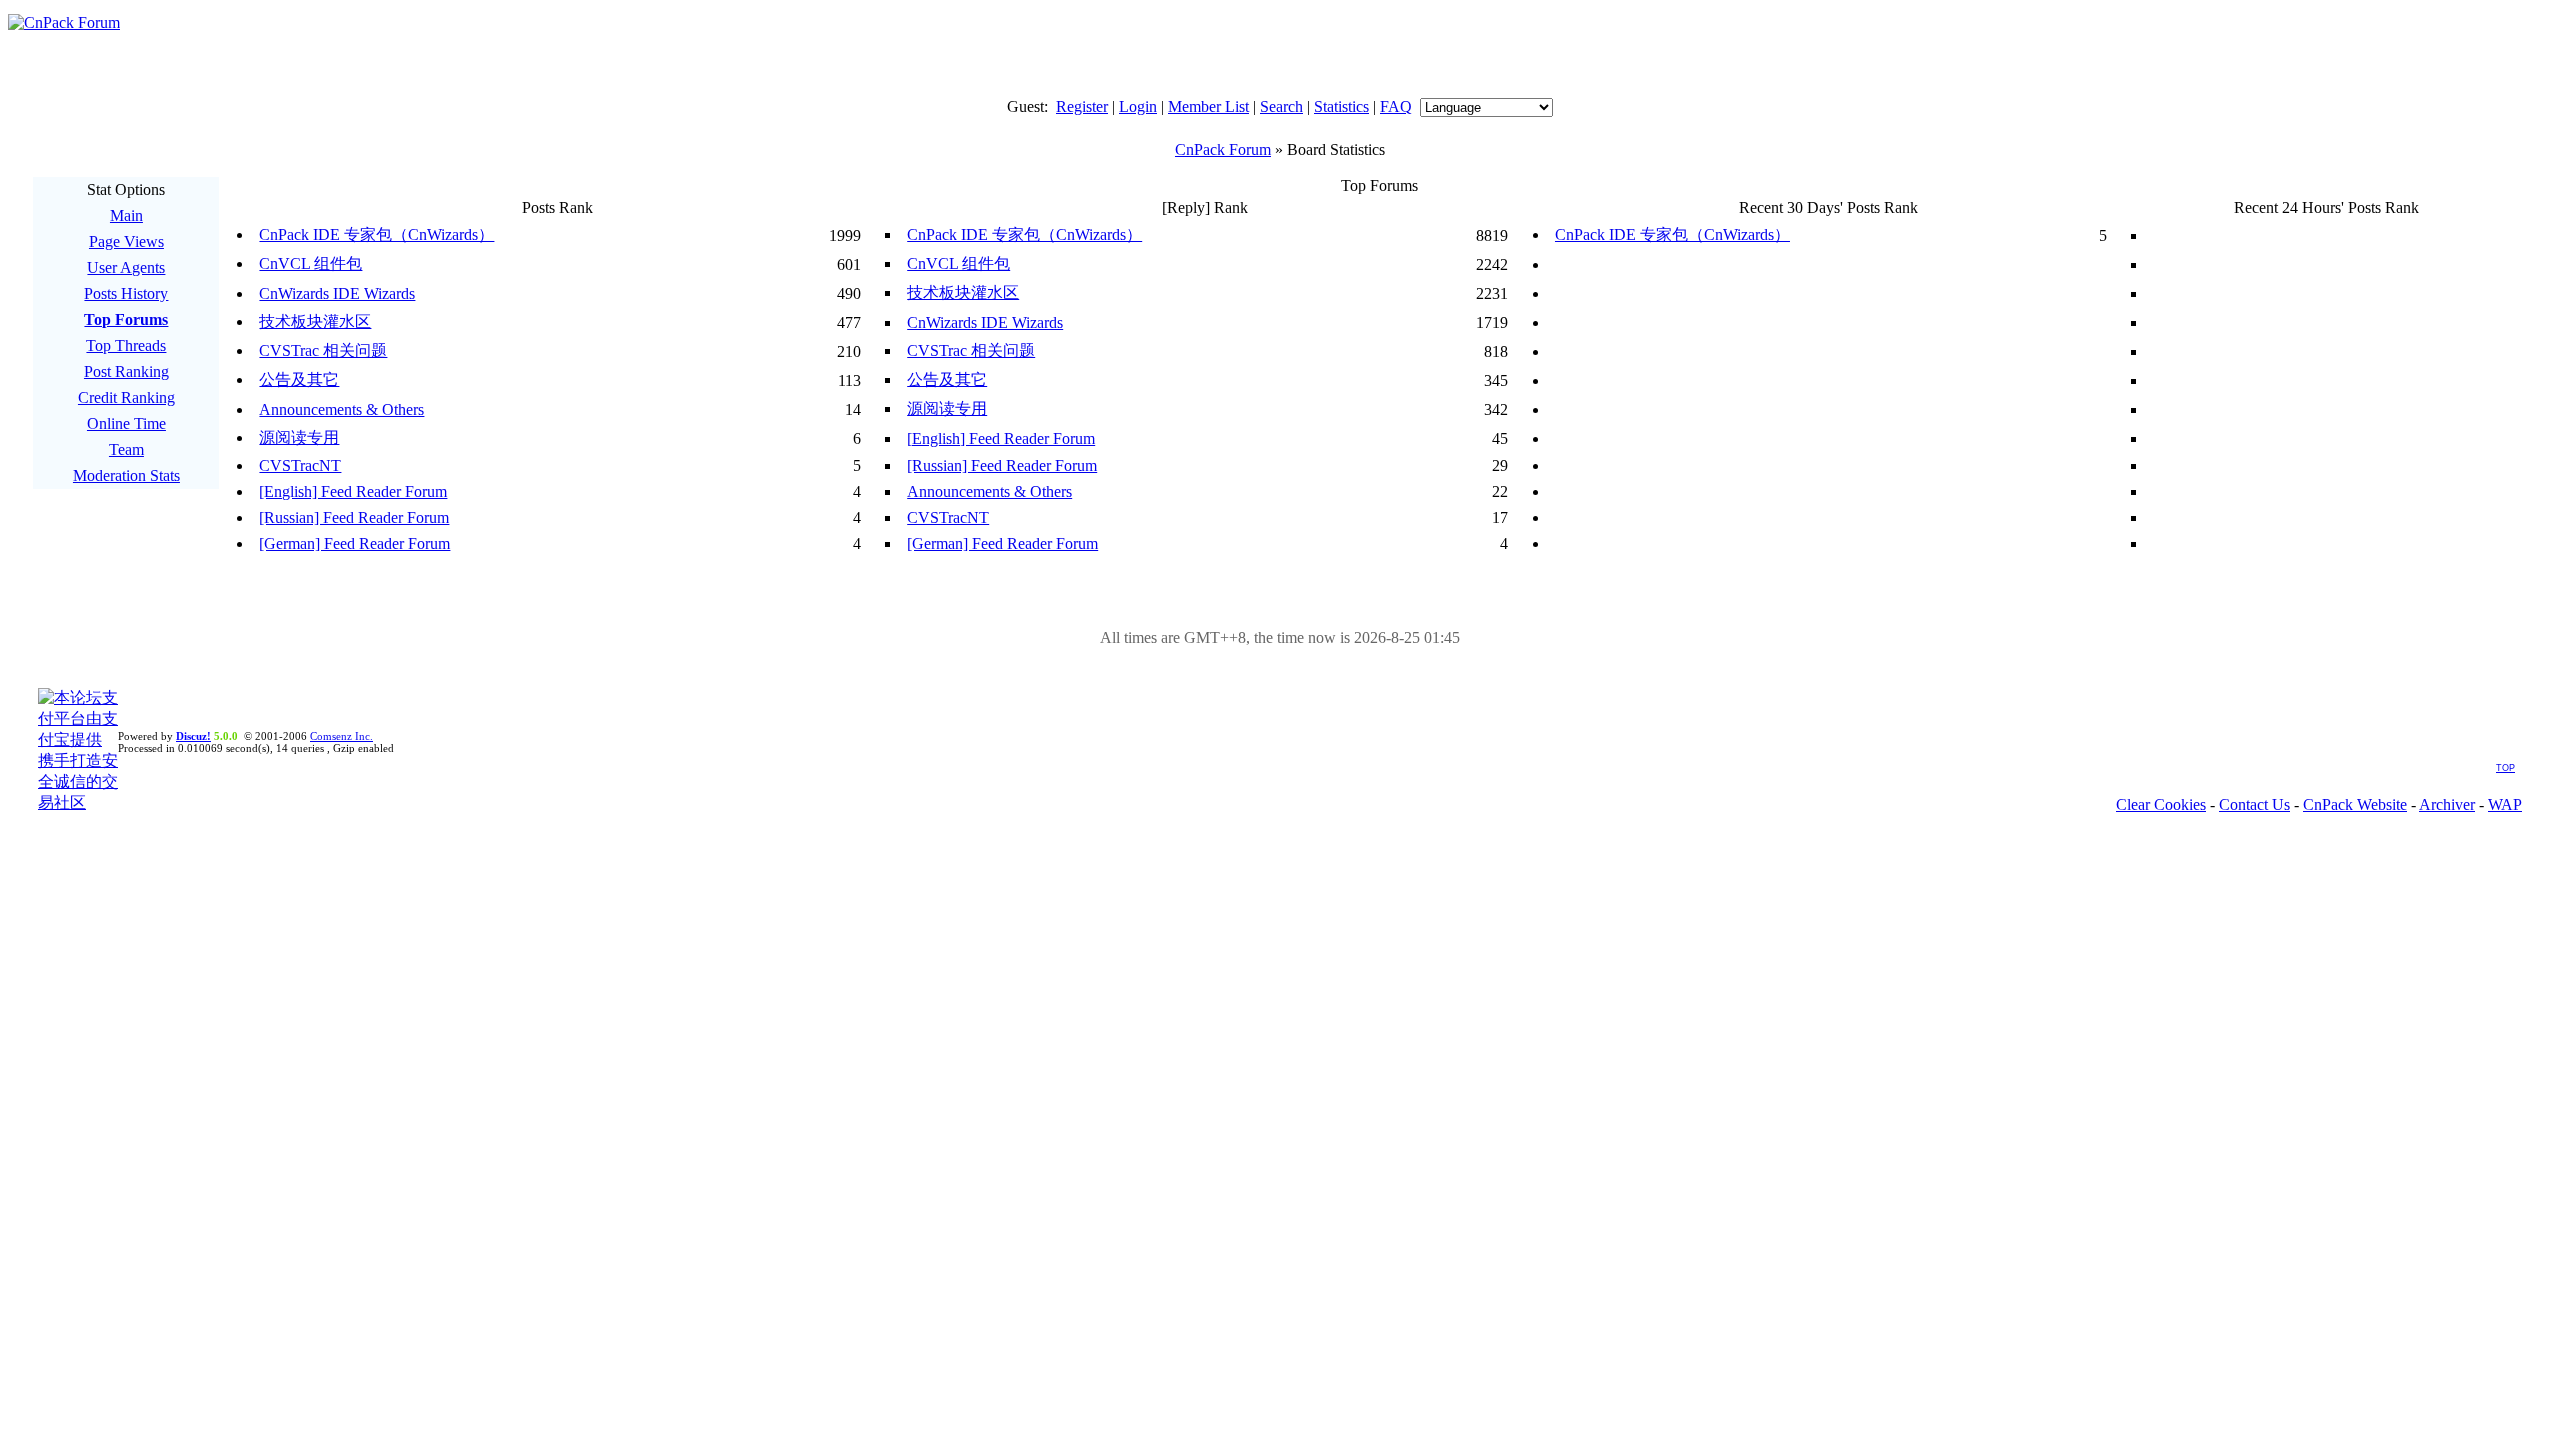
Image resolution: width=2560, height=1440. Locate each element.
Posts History (126, 293)
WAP (2505, 804)
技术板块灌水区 (963, 292)
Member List (1208, 106)
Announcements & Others (341, 409)
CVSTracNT (300, 465)
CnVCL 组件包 (310, 263)
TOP (2505, 768)
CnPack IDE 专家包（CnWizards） (376, 234)
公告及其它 (299, 379)
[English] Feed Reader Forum (1001, 438)
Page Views (126, 241)
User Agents (126, 267)
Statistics (1341, 106)
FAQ (1396, 106)
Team (126, 449)
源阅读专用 (947, 408)
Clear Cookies (2161, 804)
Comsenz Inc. (341, 736)
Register (1082, 106)
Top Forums (126, 319)
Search (1281, 106)
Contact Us (2254, 804)
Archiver (2447, 804)
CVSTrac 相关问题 (323, 350)
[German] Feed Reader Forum (354, 543)
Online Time (126, 423)
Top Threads (126, 345)
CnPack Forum (1223, 149)
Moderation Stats (126, 475)
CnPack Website (2355, 804)
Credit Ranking (126, 397)
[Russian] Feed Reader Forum (1002, 465)
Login (1138, 106)
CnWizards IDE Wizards (337, 293)
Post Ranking (126, 371)
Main (126, 215)
